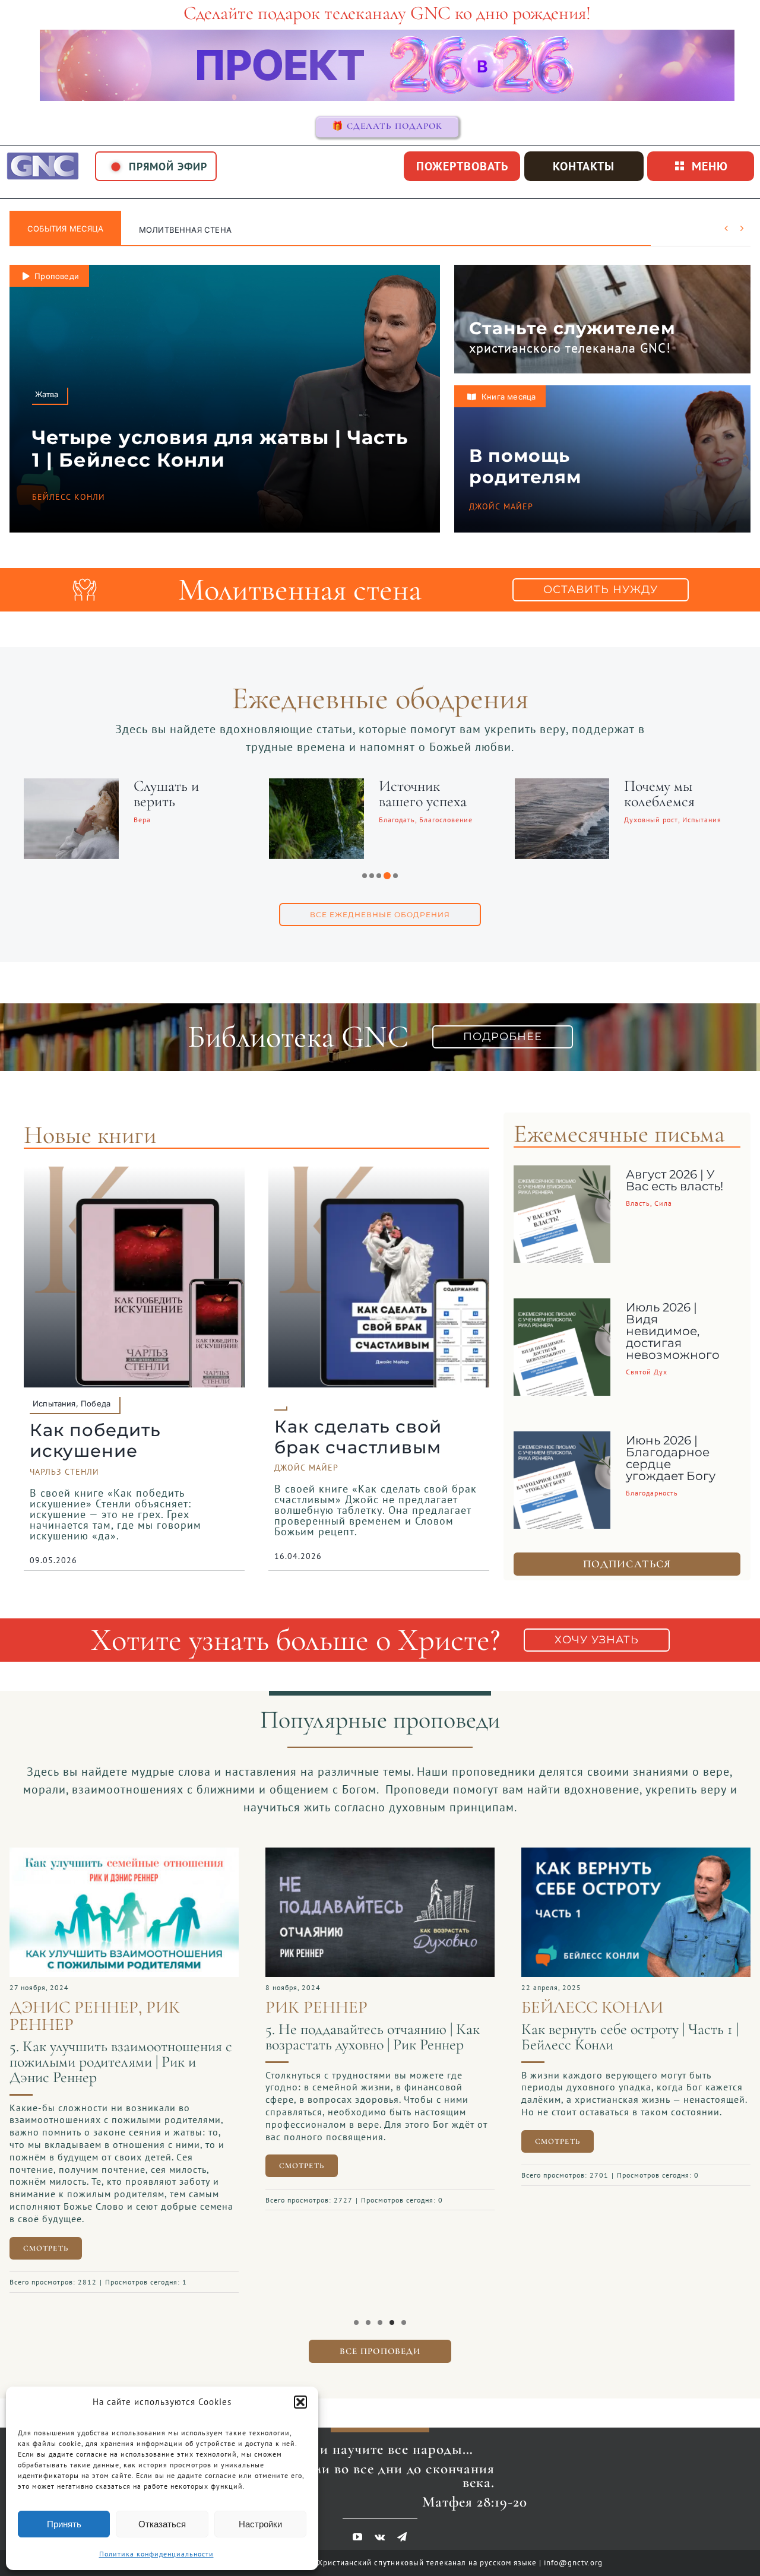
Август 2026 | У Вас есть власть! (674, 1180)
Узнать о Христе (176, 230)
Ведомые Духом (561, 786)
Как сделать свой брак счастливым (358, 1437)
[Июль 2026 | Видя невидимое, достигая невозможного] (562, 1307)
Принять (64, 2524)
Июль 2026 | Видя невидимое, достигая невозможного (673, 1331)
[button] (300, 2402)
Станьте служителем (572, 328)
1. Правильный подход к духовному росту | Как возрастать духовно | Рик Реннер (516, 2044)
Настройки (260, 2524)
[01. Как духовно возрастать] (520, 1853)
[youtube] (358, 2529)
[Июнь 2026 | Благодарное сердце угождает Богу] (562, 1440)
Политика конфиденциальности (156, 2554)
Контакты (584, 166)
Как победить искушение (95, 1440)
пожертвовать (462, 166)
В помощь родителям (525, 466)
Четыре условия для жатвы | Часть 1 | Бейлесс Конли (220, 449)
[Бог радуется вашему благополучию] (696, 786)
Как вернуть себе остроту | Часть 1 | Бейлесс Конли (258, 2037)
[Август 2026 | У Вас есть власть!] (562, 1174)
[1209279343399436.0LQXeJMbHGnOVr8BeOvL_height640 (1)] (264, 1853)
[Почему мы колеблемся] (205, 786)
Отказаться (162, 2524)
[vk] (380, 2529)
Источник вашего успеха (66, 793)
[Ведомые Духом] (451, 786)
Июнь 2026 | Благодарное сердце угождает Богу (671, 1458)
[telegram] (402, 2529)
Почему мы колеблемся (303, 793)
